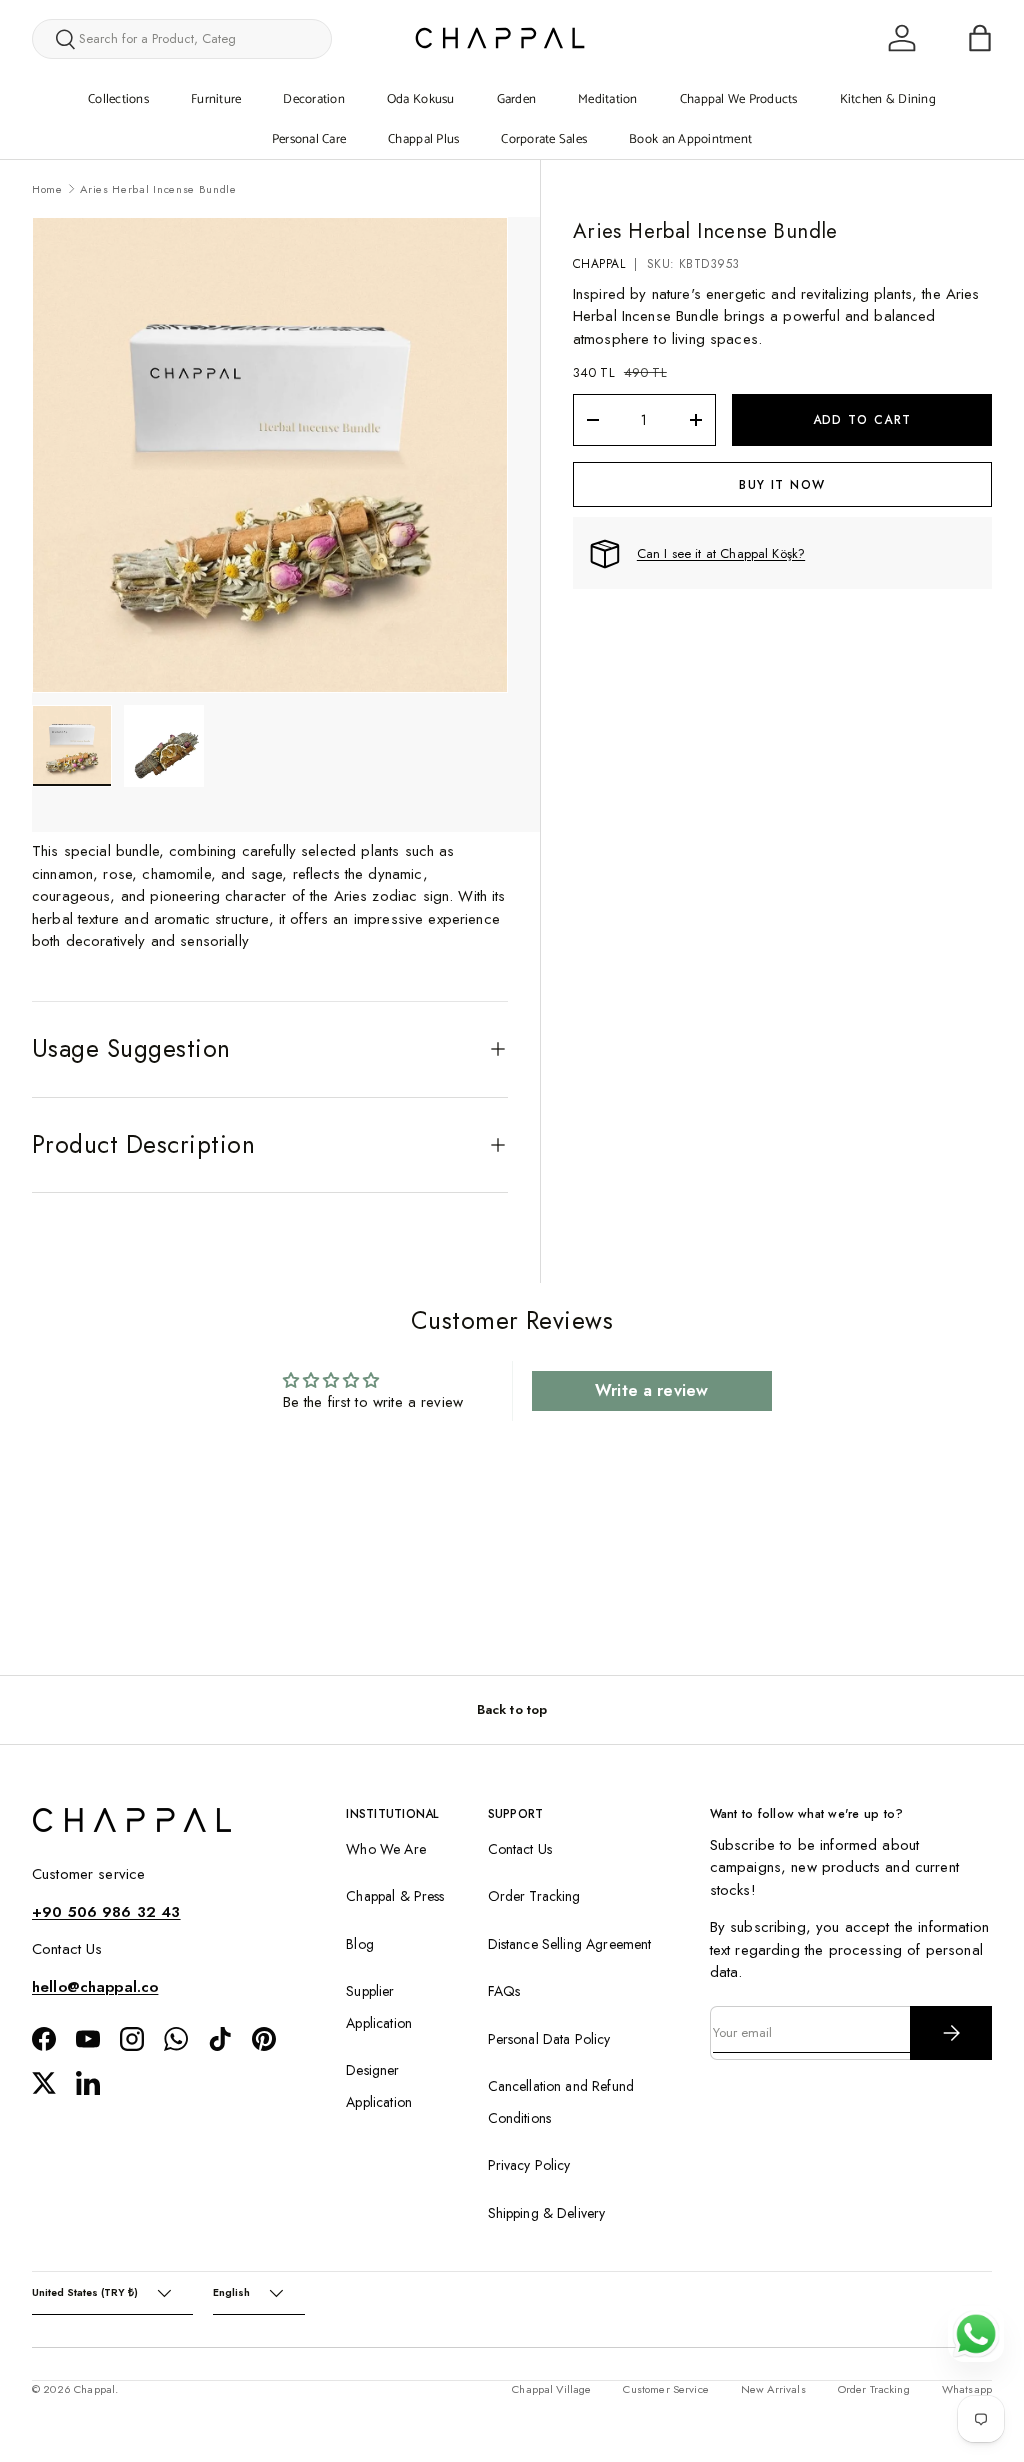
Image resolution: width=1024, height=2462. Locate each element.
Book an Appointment (690, 139)
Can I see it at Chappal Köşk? (721, 553)
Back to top (512, 1709)
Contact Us (520, 1849)
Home (47, 189)
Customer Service (665, 2389)
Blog (360, 1944)
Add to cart (862, 420)
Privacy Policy (529, 2165)
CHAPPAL (599, 264)
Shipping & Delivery (547, 2213)
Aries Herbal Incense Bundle (158, 189)
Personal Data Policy (549, 2039)
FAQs (504, 1991)
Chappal (94, 2389)
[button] (980, 38)
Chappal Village (551, 2389)
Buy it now (782, 485)
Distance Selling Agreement (570, 1944)
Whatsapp (967, 2389)
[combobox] (182, 39)
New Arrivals (773, 2389)
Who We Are (386, 1849)
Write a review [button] (651, 1390)
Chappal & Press (395, 1896)
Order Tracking (534, 1896)
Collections (118, 99)
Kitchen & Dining (888, 99)
